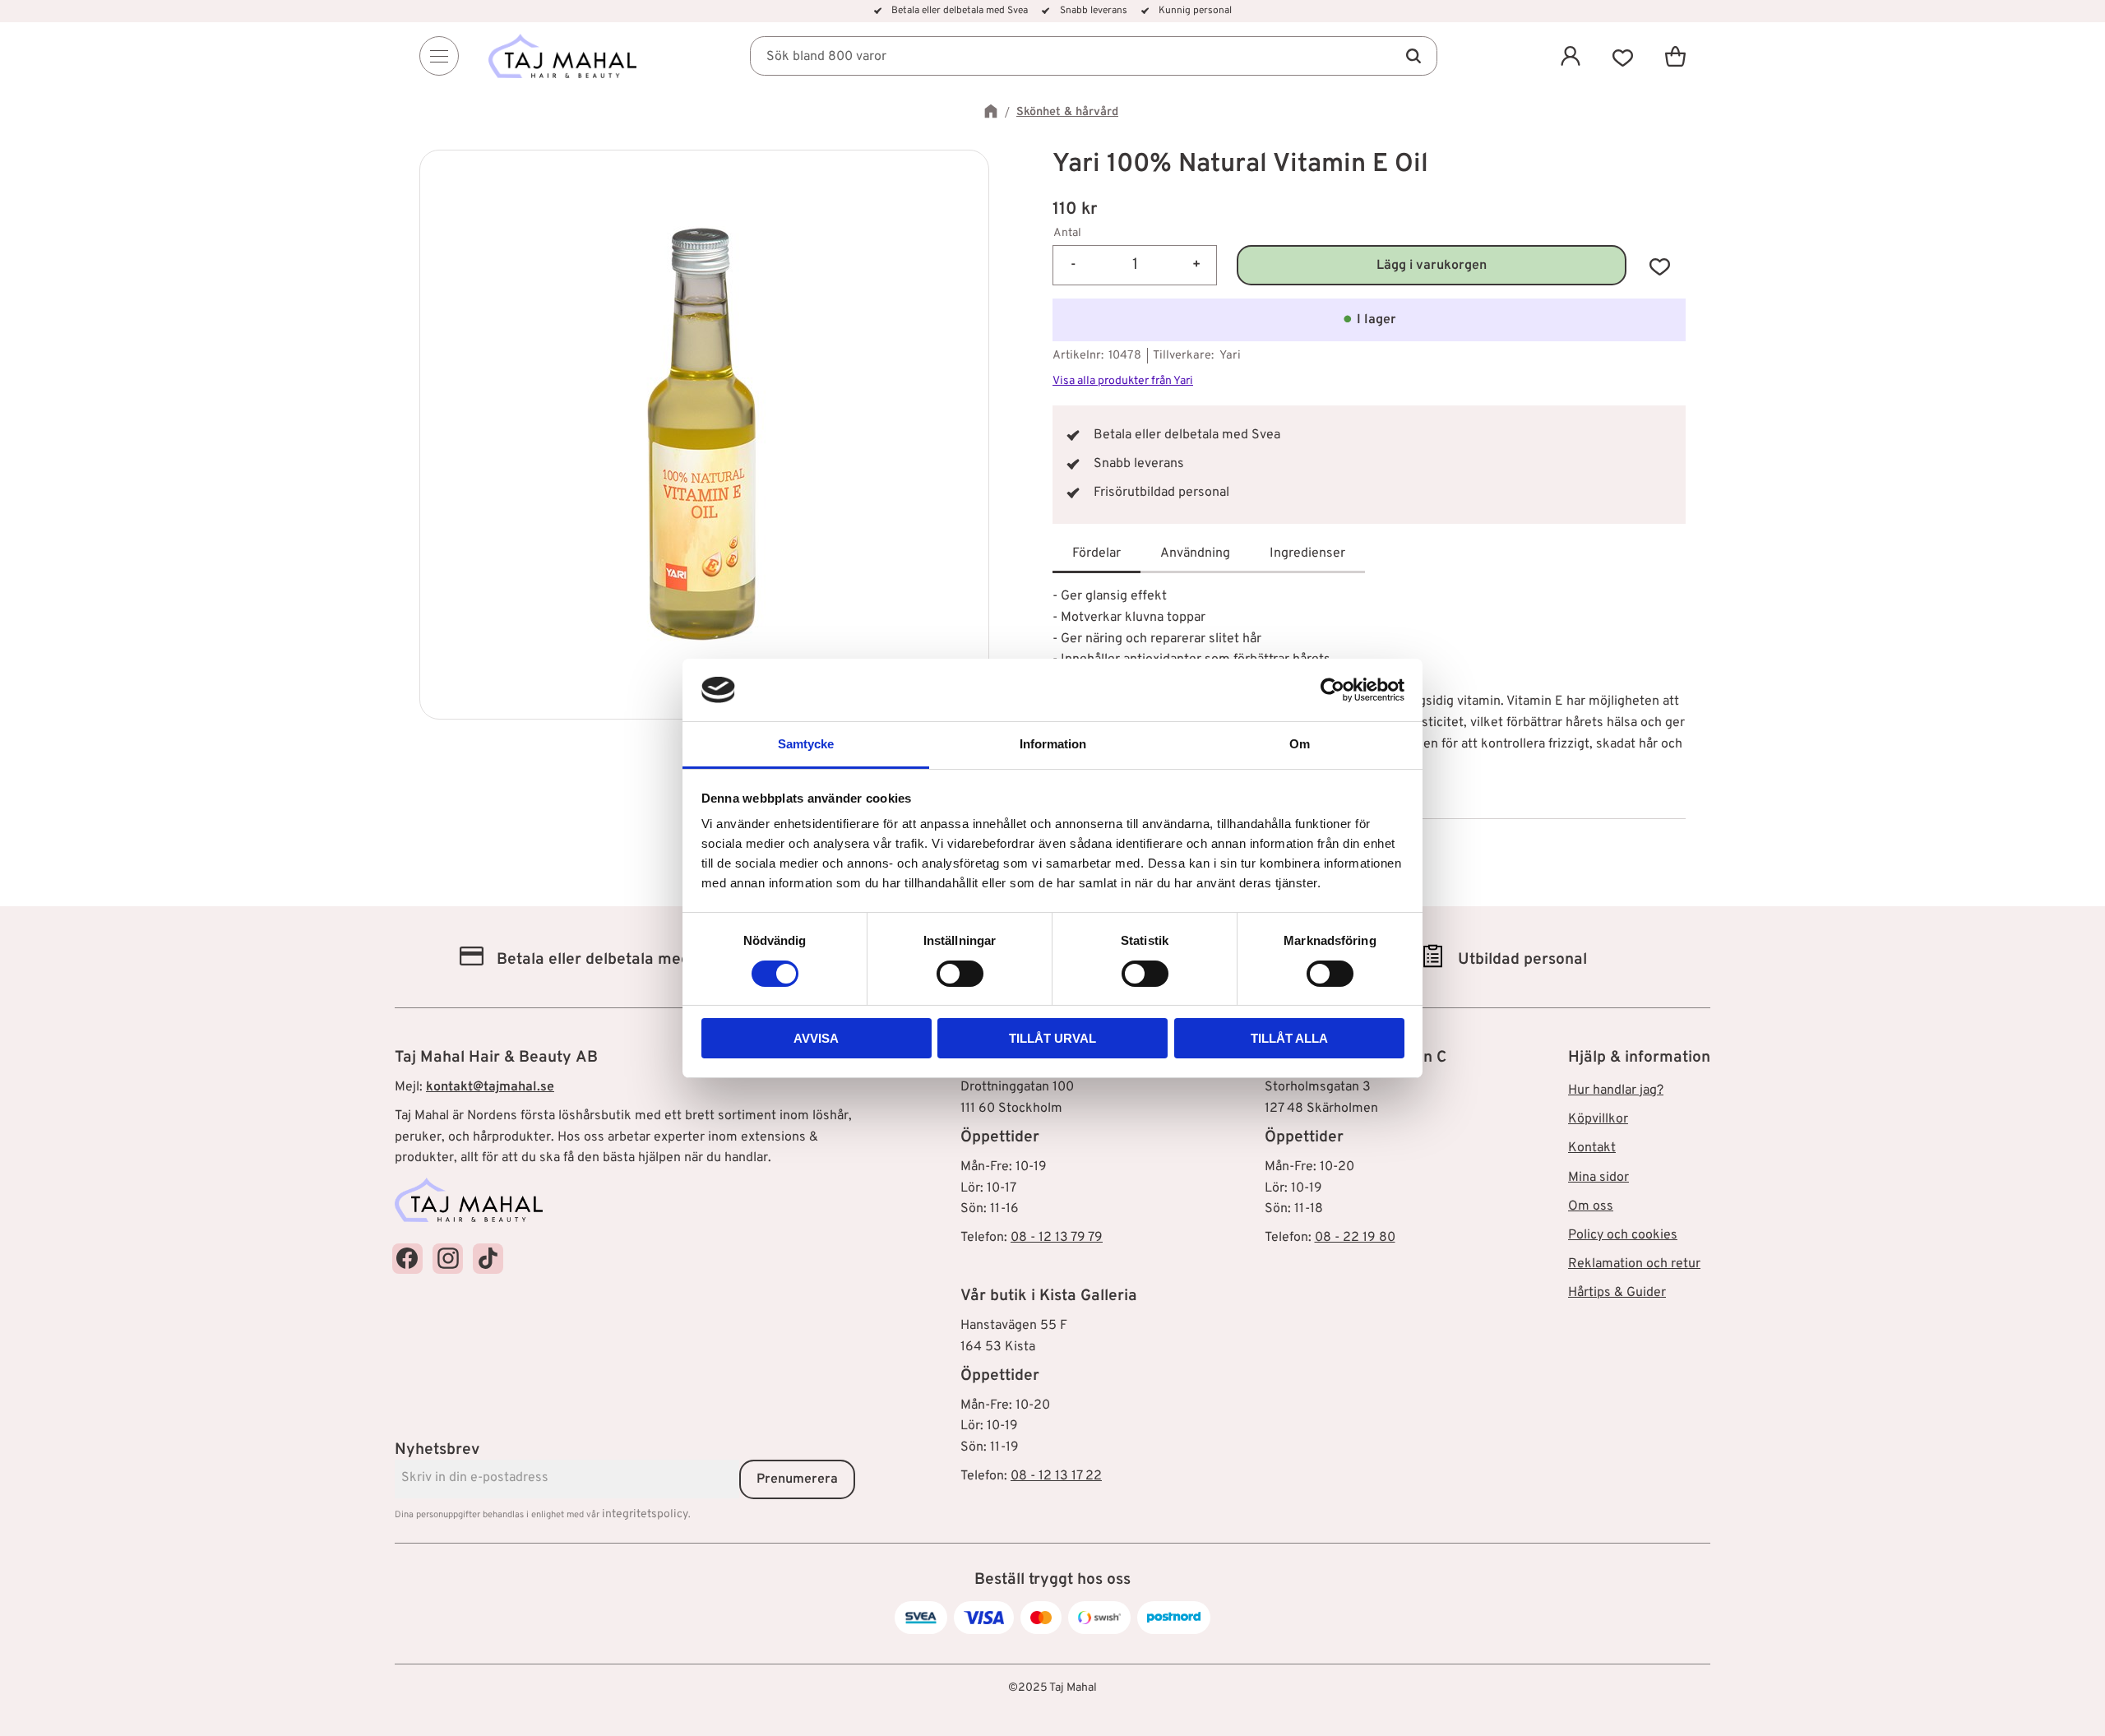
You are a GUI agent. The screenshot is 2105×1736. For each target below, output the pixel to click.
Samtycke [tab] (806, 744)
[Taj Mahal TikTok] (488, 1259)
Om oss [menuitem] (1591, 1206)
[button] (1623, 56)
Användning (1195, 553)
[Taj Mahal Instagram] (448, 1259)
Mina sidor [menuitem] (1598, 1178)
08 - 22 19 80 (1355, 1238)
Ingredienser (1307, 553)
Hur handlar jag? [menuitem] (1616, 1090)
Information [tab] (1053, 744)
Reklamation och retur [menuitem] (1634, 1264)
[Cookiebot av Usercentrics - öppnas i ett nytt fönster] (1332, 690)
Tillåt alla (1289, 1038)
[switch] (960, 974)
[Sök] (1413, 56)
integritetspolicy (645, 1514)
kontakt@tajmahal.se (490, 1087)
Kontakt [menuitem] (1592, 1148)
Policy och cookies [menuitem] (1623, 1235)
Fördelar (1096, 553)
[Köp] (1432, 265)
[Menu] (439, 56)
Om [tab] (1300, 744)
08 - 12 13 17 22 (1056, 1476)
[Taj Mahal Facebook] (407, 1259)
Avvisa (816, 1038)
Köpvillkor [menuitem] (1598, 1119)
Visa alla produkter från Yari (1123, 381)
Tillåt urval (1052, 1038)
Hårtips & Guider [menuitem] (1617, 1293)
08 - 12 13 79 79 (1057, 1238)
